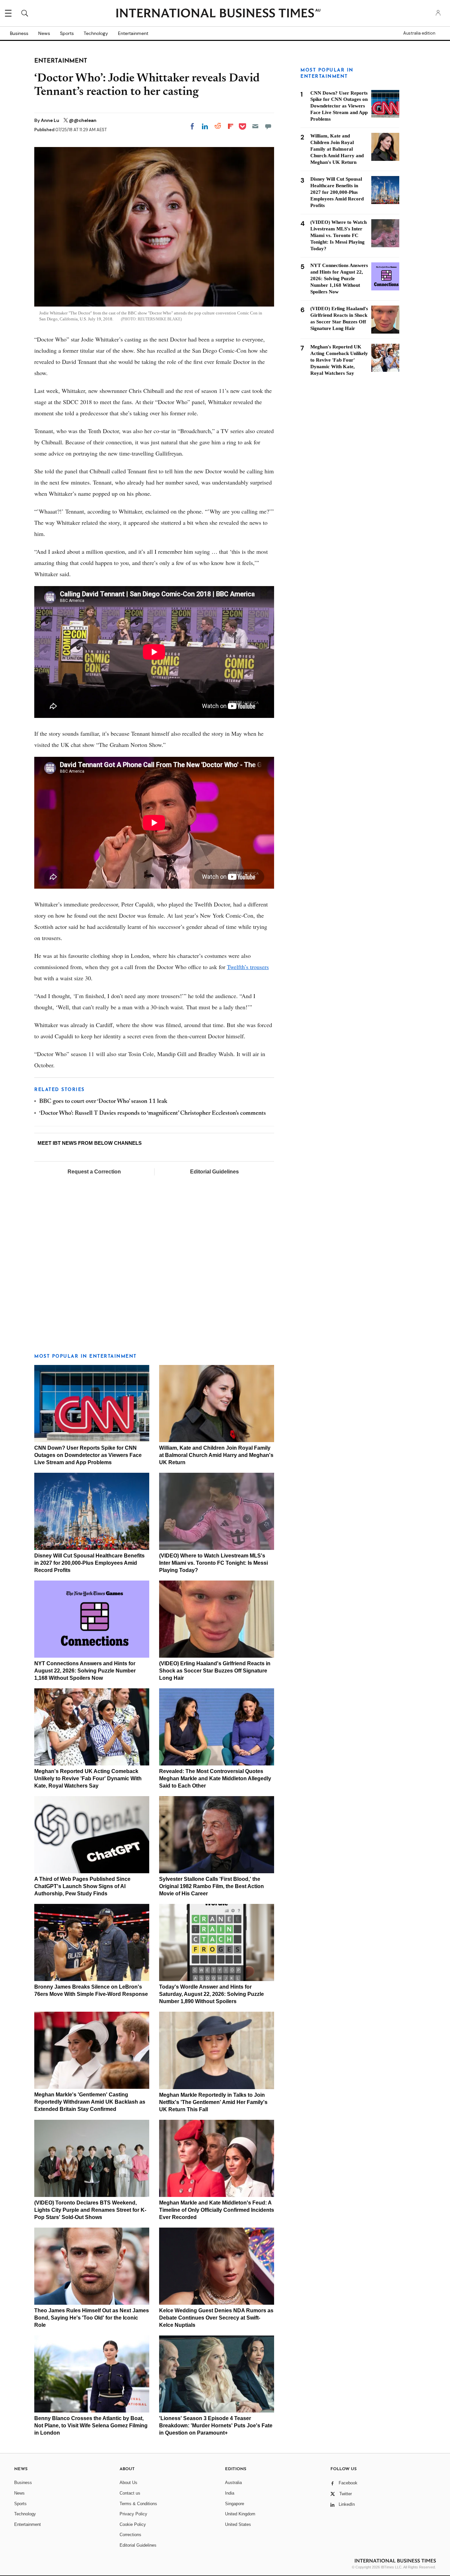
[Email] (255, 126)
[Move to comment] (268, 126)
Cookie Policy (133, 2524)
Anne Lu (51, 120)
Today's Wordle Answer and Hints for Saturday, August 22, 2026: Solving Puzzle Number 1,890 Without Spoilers (211, 1994)
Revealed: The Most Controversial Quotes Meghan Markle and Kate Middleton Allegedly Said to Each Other (215, 1778)
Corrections (130, 2535)
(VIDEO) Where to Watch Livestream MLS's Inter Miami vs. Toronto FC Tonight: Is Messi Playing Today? (213, 1563)
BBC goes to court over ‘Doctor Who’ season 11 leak (103, 1102)
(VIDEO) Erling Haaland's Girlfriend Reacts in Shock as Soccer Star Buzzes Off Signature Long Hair (215, 1671)
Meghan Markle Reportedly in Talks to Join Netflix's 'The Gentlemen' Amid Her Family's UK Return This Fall (213, 2102)
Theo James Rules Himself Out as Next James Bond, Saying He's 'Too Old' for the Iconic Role (92, 2318)
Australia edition (419, 33)
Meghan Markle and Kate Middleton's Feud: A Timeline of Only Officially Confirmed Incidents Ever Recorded (217, 2210)
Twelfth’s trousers (248, 967)
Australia (233, 2483)
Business (19, 33)
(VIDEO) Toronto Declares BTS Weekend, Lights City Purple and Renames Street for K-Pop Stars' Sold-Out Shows (90, 2210)
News (44, 33)
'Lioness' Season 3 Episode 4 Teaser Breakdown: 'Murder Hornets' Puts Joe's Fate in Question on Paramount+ (216, 2426)
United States (238, 2524)
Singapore (235, 2504)
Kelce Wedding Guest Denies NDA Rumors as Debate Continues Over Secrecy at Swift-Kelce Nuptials (216, 2318)
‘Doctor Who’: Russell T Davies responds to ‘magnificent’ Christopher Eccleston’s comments (153, 1113)
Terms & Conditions (138, 2504)
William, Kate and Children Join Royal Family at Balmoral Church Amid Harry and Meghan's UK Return (216, 1455)
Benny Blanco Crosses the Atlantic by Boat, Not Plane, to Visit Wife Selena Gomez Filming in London (91, 2426)
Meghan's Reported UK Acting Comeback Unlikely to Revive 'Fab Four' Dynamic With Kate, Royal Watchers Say (88, 1778)
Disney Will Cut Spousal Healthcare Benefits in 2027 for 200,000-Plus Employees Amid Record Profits (89, 1563)
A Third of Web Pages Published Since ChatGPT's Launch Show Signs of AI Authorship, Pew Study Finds (82, 1886)
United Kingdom (240, 2514)
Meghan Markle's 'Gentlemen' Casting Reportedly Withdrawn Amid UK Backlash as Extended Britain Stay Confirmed (90, 2102)
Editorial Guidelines (214, 1172)
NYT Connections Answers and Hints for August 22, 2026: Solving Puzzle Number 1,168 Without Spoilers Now (85, 1671)
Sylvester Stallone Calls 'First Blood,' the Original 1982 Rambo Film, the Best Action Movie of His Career (211, 1886)
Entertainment (133, 33)
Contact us (130, 2493)
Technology (96, 33)
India (230, 2493)
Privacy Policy (133, 2514)
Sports (67, 33)
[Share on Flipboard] (231, 126)
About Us (128, 2483)
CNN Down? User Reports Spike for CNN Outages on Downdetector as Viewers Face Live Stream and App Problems (88, 1455)
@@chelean (83, 120)
